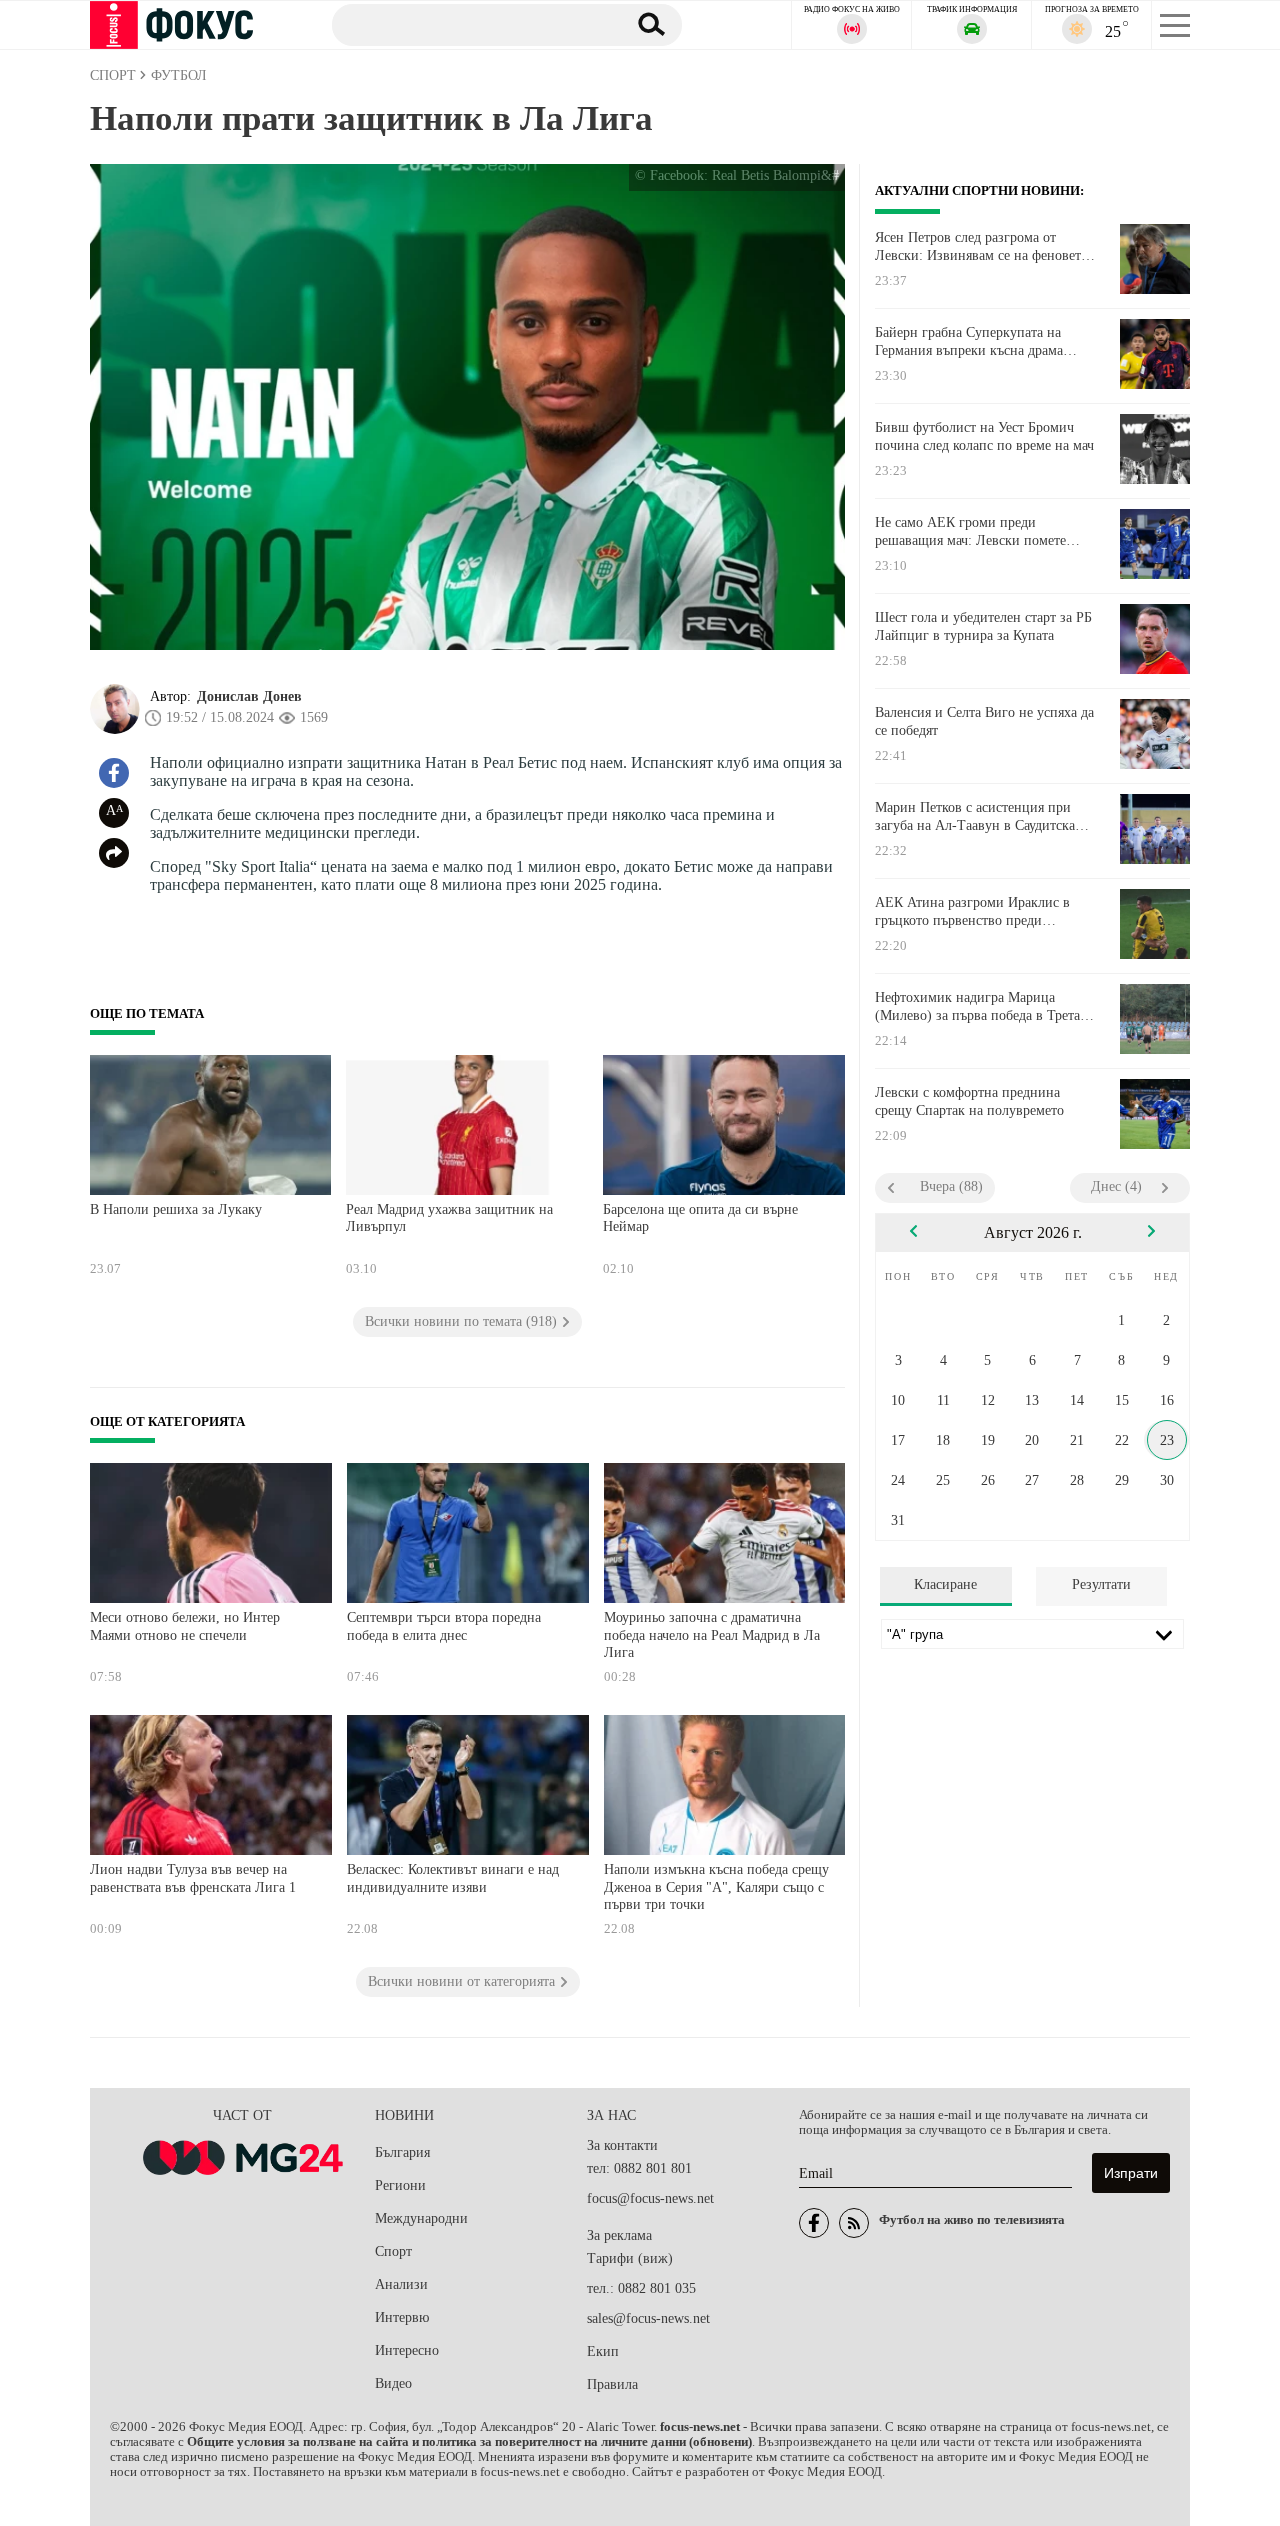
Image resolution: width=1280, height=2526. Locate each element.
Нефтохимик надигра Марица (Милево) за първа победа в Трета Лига (977, 1007)
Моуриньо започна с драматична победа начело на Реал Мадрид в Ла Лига (712, 1635)
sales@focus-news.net (648, 2318)
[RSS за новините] (854, 2223)
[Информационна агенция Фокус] (814, 2223)
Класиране (945, 1584)
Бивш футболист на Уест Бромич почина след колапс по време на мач (984, 436)
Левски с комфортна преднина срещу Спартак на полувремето (969, 1101)
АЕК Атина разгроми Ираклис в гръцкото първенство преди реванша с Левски (972, 912)
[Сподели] (114, 853)
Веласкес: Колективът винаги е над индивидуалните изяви (453, 1878)
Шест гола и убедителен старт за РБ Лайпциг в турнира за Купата (983, 626)
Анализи (401, 2284)
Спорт (393, 2251)
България (402, 2152)
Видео (393, 2383)
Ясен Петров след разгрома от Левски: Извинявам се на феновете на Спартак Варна (981, 247)
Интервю (402, 2317)
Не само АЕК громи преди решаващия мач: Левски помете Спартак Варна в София (970, 532)
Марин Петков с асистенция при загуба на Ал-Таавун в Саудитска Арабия (975, 817)
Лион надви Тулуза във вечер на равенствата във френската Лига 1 (193, 1878)
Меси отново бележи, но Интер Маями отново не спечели (185, 1626)
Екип (603, 2351)
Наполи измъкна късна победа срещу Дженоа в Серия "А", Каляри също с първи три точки (716, 1887)
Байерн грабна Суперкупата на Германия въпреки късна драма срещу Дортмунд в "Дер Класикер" (981, 342)
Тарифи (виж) (630, 2258)
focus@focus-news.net (650, 2198)
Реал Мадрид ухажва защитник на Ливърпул (449, 1218)
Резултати (1101, 1584)
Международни (421, 2218)
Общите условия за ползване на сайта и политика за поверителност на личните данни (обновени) (469, 2442)
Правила (612, 2384)
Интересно (407, 2350)
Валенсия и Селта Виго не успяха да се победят (984, 721)
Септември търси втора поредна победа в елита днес (444, 1626)
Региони (400, 2185)
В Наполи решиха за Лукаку (176, 1209)
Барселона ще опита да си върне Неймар (700, 1218)
